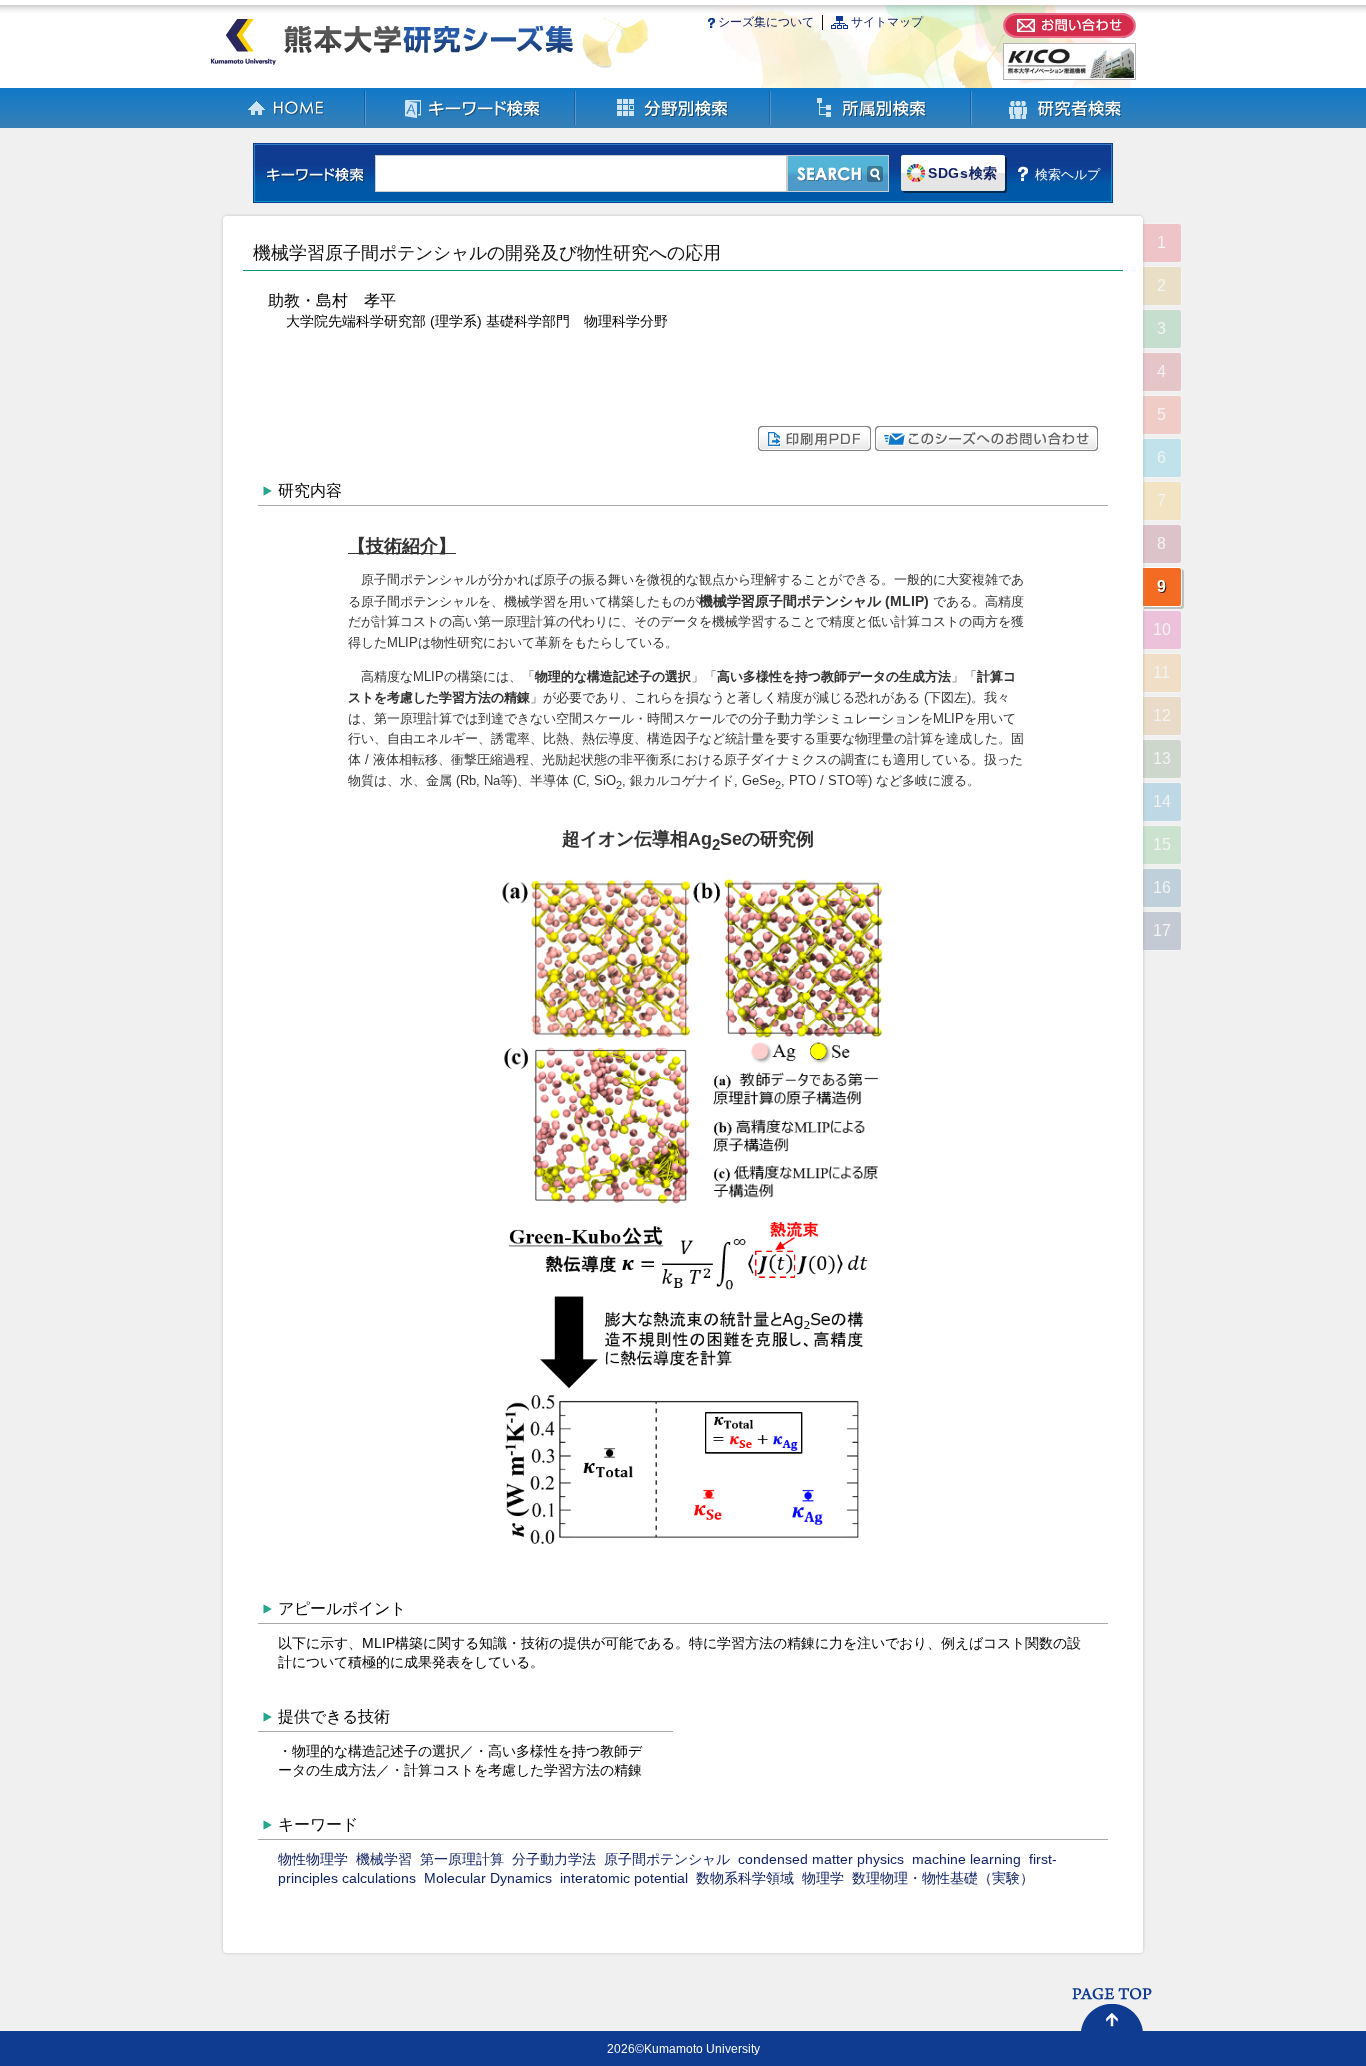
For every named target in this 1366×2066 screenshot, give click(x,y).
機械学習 (384, 1859)
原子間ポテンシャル (667, 1859)
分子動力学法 (554, 1859)
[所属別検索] (871, 123)
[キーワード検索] (471, 123)
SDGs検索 (963, 173)
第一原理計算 (462, 1859)
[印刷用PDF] (814, 446)
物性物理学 (313, 1859)
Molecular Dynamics (488, 1878)
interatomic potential (624, 1878)
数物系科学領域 (745, 1878)
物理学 (823, 1878)
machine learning (966, 1859)
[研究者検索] (1065, 123)
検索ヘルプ (1067, 174)
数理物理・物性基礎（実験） (943, 1878)
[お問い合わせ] (1069, 33)
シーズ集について (766, 22)
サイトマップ (887, 22)
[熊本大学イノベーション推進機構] (1069, 75)
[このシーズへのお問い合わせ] (986, 446)
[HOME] (287, 123)
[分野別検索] (673, 123)
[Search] (838, 173)
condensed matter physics (821, 1859)
